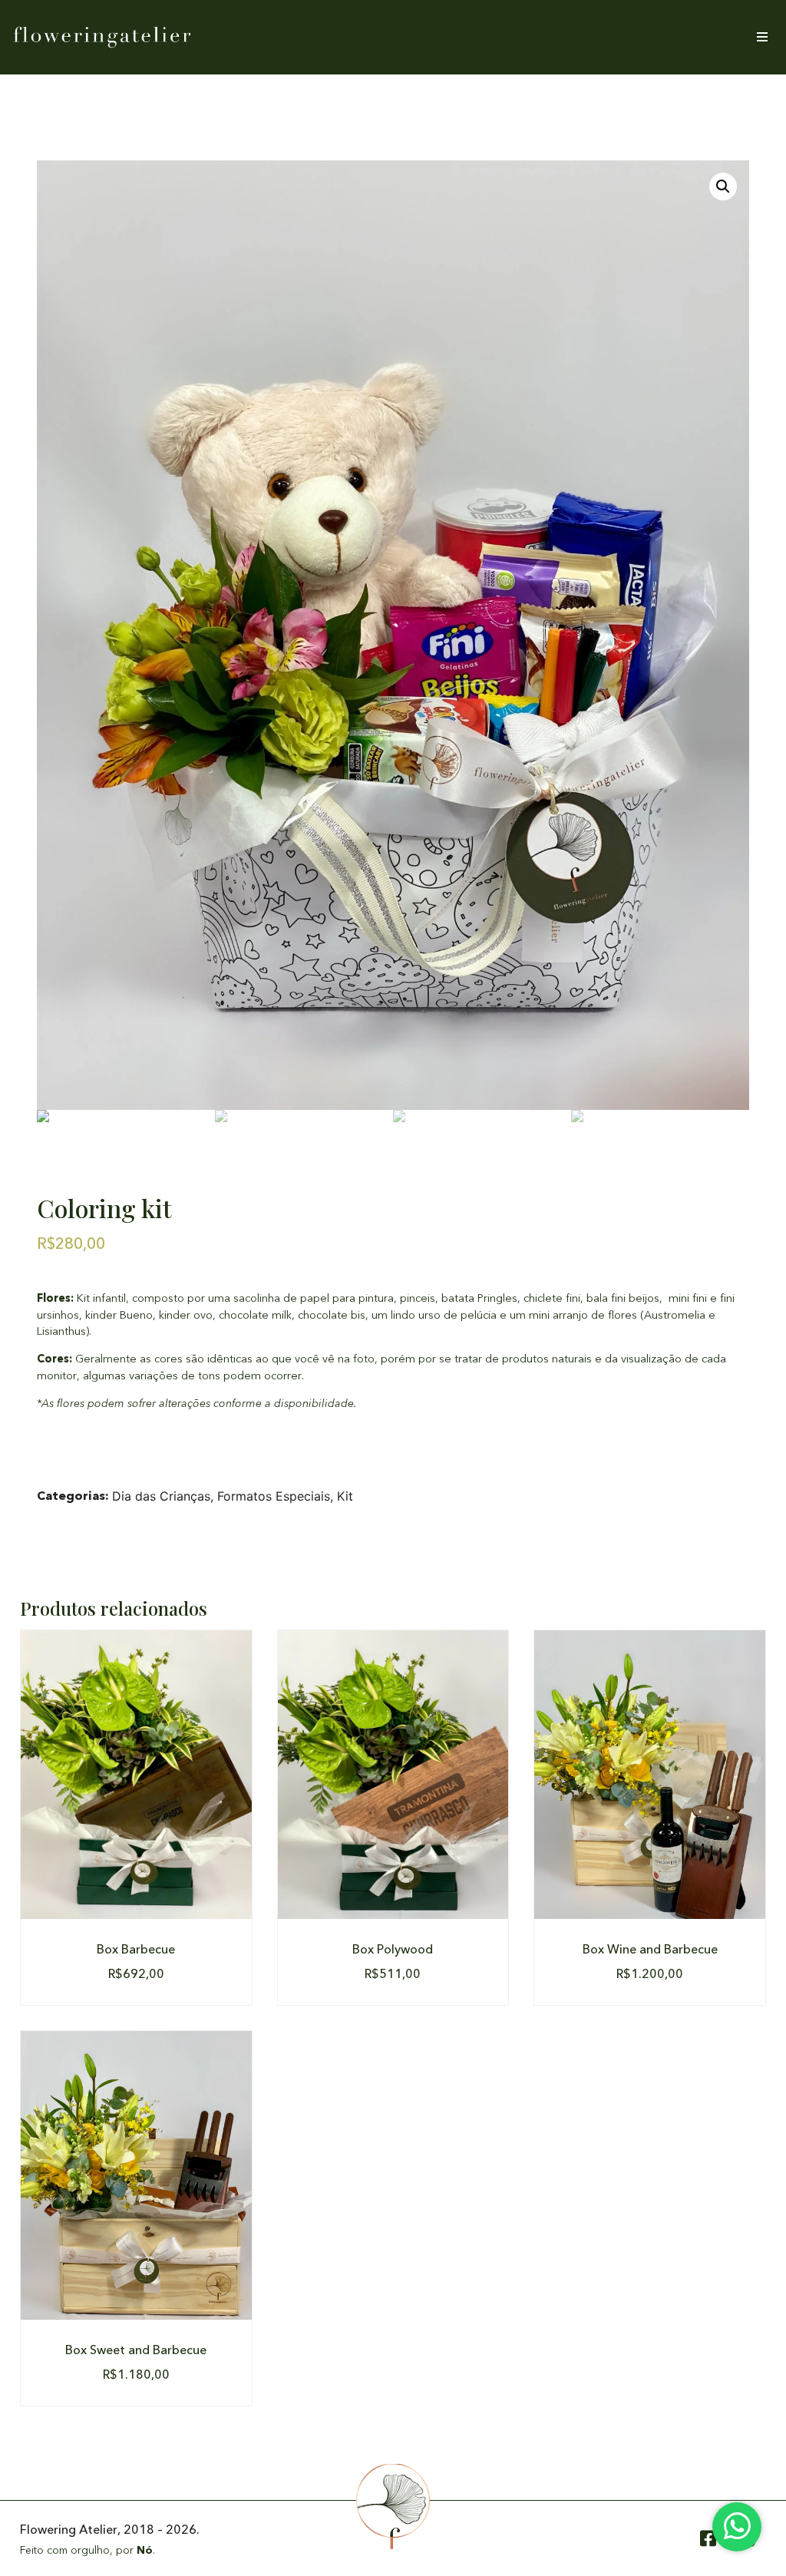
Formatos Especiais (274, 1496)
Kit (345, 1496)
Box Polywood (393, 1950)
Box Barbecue (136, 1950)
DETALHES (136, 1775)
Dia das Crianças (161, 1496)
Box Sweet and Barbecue (136, 2350)
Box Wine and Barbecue (650, 1950)
